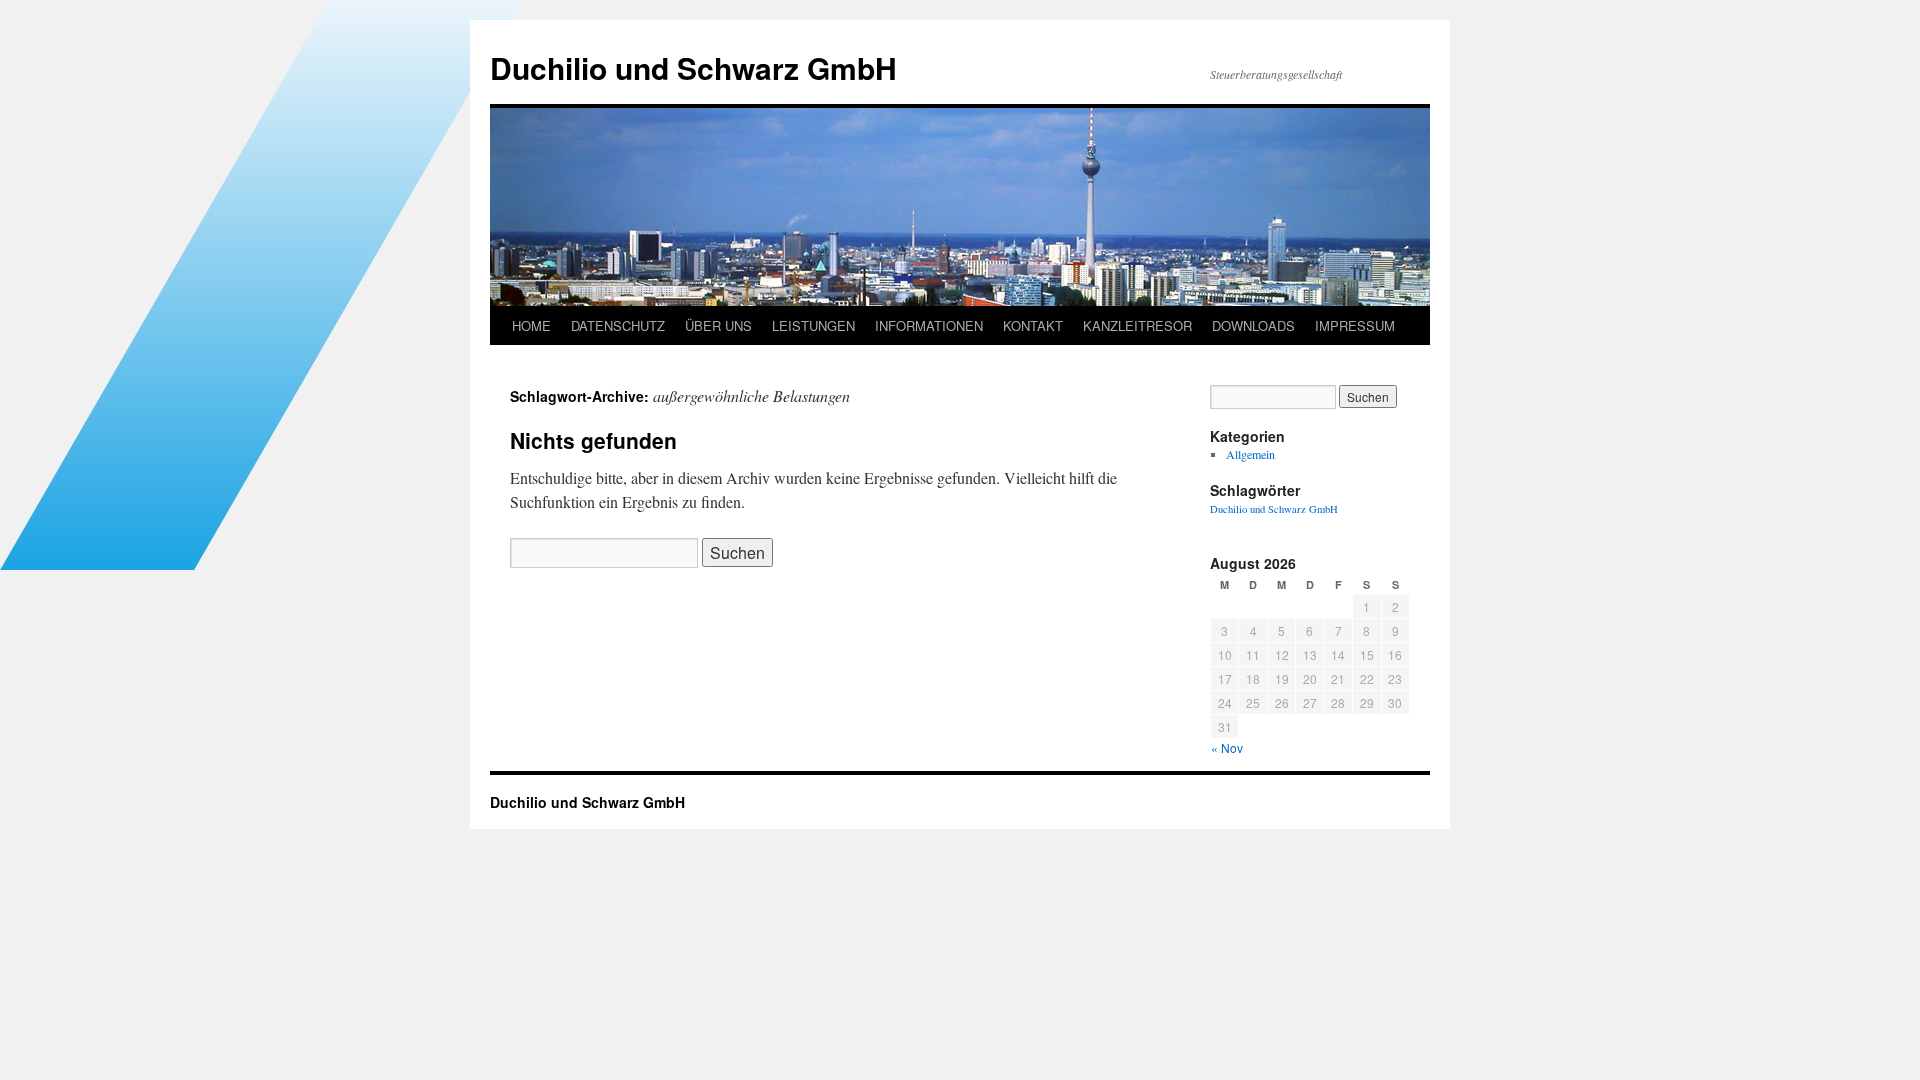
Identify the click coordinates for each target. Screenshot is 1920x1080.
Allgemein (1250, 454)
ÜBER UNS (718, 325)
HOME (531, 325)
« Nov (1227, 747)
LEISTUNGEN (813, 325)
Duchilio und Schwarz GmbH (693, 67)
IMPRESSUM (1355, 325)
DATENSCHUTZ (618, 325)
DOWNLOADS (1253, 325)
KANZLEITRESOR (1137, 325)
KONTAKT (1033, 325)
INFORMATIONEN (929, 325)
